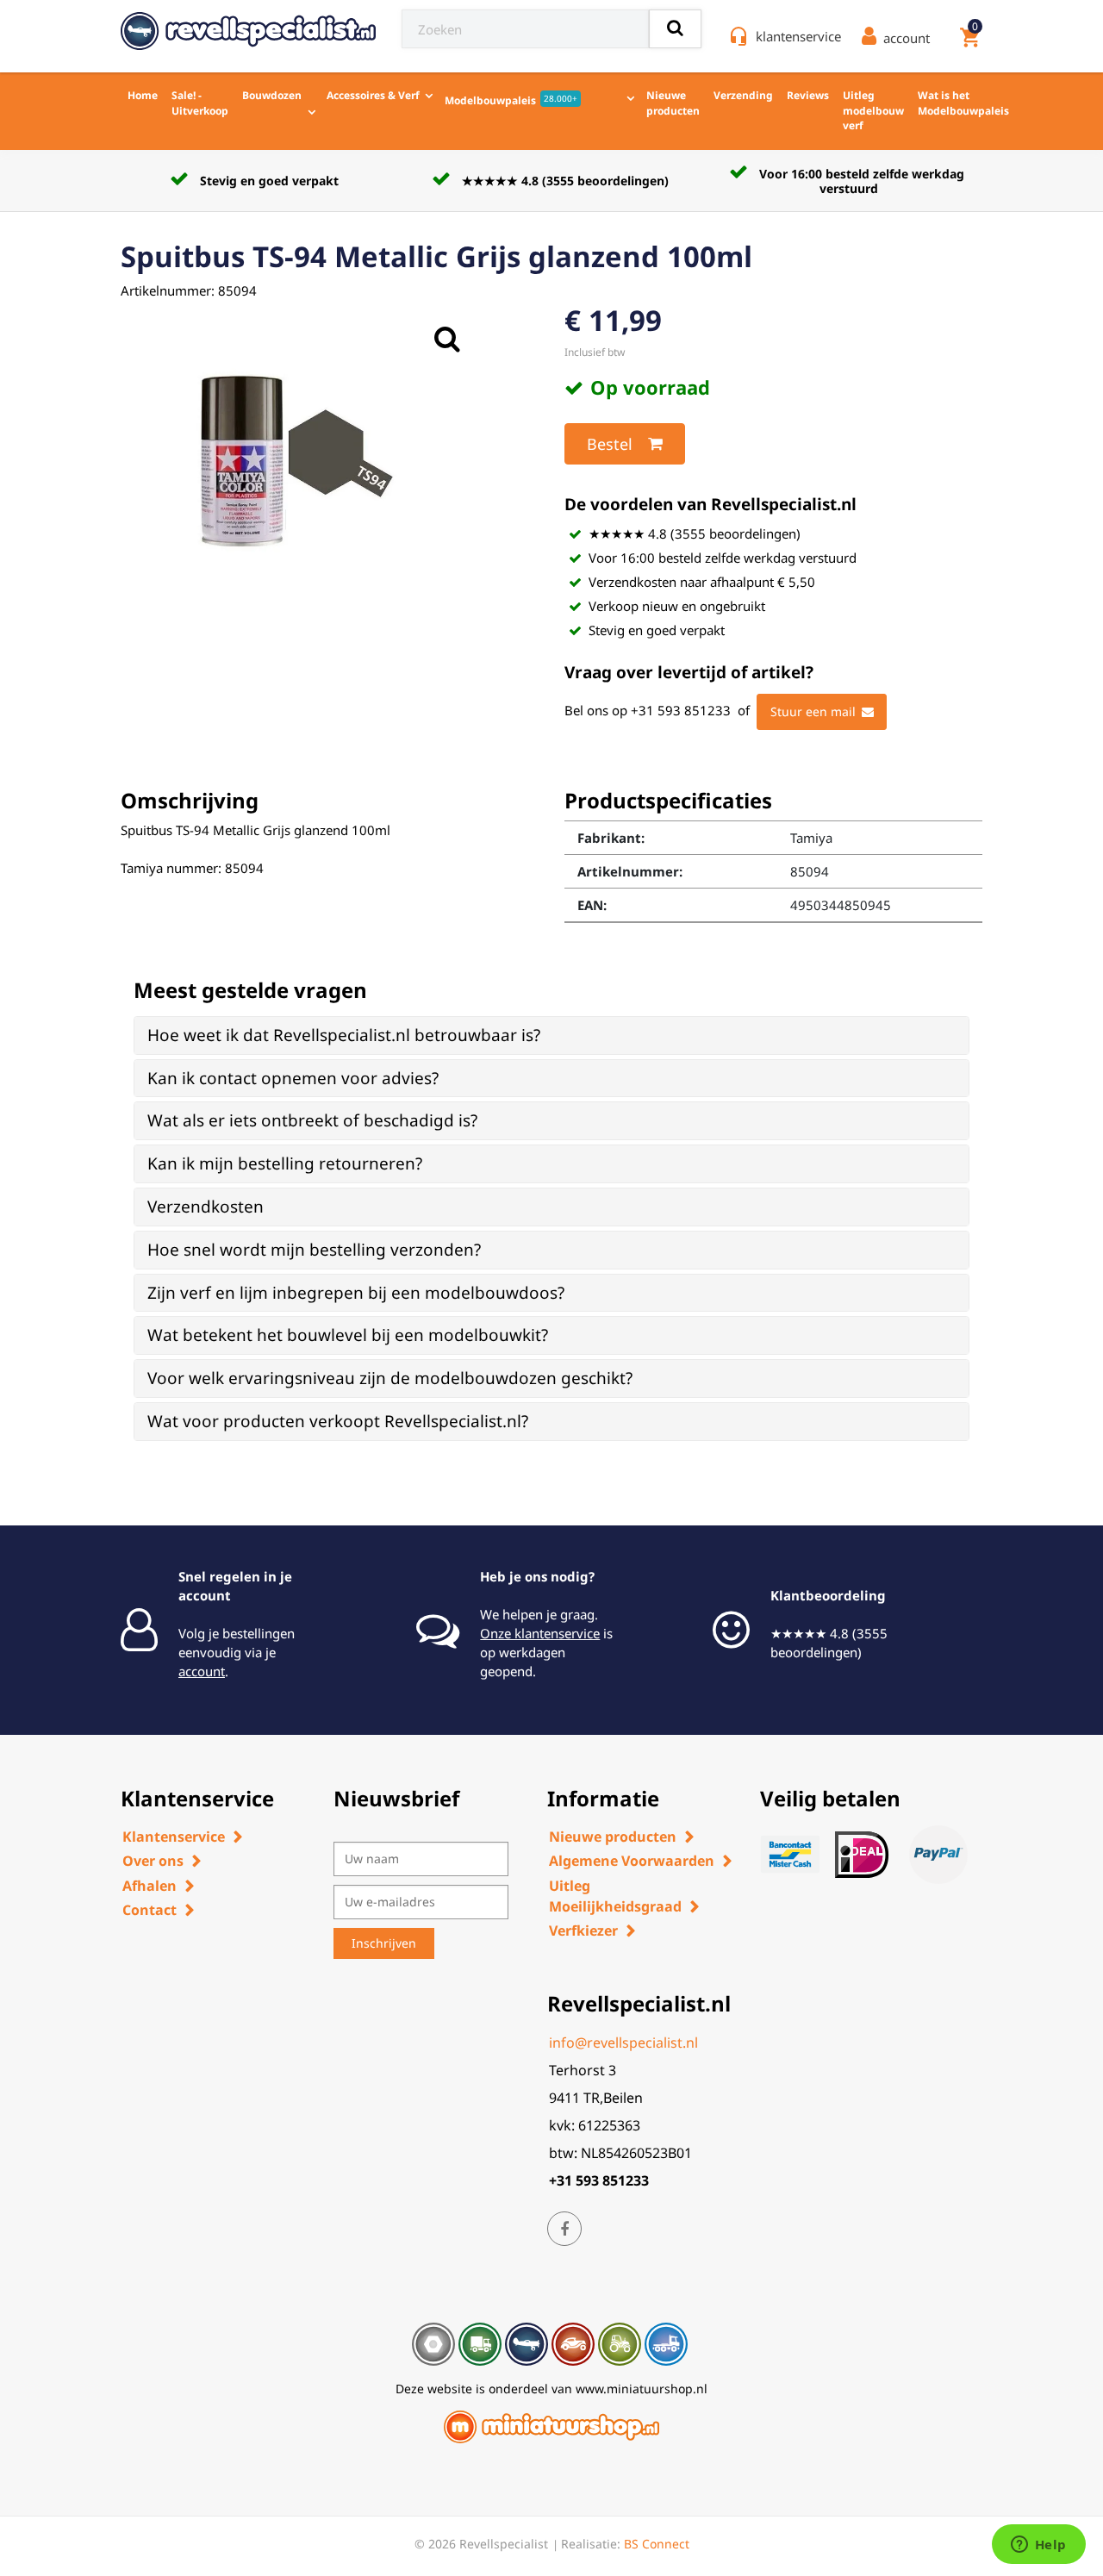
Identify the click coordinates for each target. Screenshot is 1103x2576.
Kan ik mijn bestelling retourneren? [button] (285, 1163)
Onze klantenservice (540, 1633)
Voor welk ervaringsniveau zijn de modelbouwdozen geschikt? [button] (390, 1378)
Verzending (743, 95)
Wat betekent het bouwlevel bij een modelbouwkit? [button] (348, 1335)
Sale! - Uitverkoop (200, 103)
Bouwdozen (272, 95)
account (202, 1671)
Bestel (610, 444)
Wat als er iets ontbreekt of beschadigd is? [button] (312, 1120)
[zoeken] (675, 29)
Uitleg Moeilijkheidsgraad (615, 1896)
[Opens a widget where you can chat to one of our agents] (1038, 2546)
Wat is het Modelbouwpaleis (963, 103)
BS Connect (657, 2544)
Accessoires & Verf (373, 95)
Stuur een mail (813, 711)
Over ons (153, 1861)
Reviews (808, 95)
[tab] (551, 1035)
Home (143, 95)
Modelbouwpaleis (511, 100)
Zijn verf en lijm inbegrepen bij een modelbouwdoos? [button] (356, 1293)
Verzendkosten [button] (206, 1207)
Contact (150, 1910)
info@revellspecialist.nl (623, 2043)
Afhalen (150, 1886)
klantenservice (798, 36)
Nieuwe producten (673, 103)
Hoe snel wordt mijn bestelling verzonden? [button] (314, 1250)
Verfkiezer (583, 1930)
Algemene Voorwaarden (632, 1861)
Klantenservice (174, 1837)
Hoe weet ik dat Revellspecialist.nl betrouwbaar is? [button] (344, 1035)
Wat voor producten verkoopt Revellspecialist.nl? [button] (338, 1421)
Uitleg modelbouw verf (873, 110)
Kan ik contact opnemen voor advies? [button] (293, 1078)
